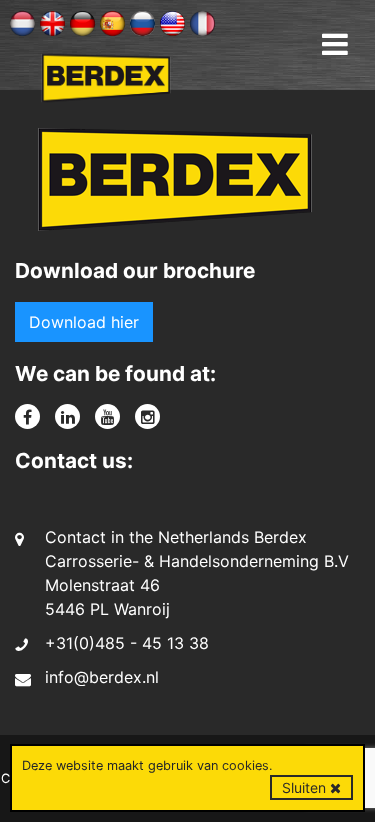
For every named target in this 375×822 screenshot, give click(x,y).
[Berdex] (175, 186)
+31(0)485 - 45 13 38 (127, 643)
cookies (245, 765)
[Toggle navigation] (335, 44)
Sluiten (306, 787)
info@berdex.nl (102, 677)
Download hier (84, 322)
